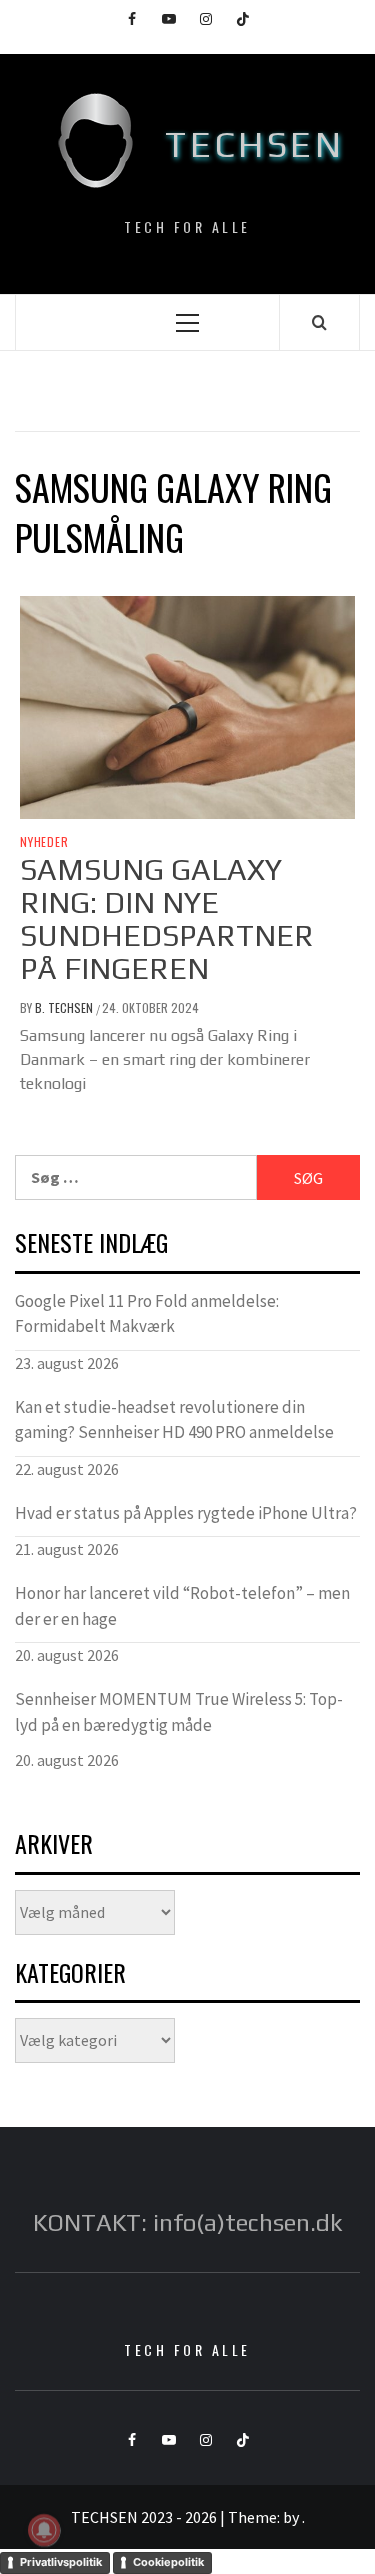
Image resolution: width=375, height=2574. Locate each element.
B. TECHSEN (65, 1007)
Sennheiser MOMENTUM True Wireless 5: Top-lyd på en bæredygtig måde (179, 1712)
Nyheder (44, 842)
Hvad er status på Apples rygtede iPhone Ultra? (186, 1513)
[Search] (319, 322)
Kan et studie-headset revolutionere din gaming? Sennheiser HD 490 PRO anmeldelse (174, 1420)
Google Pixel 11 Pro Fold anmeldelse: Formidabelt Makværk (147, 1314)
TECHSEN (254, 144)
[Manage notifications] (44, 2530)
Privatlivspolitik (61, 2562)
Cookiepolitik (168, 2562)
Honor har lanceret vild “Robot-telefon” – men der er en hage (182, 1606)
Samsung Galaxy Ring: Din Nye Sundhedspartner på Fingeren (167, 919)
